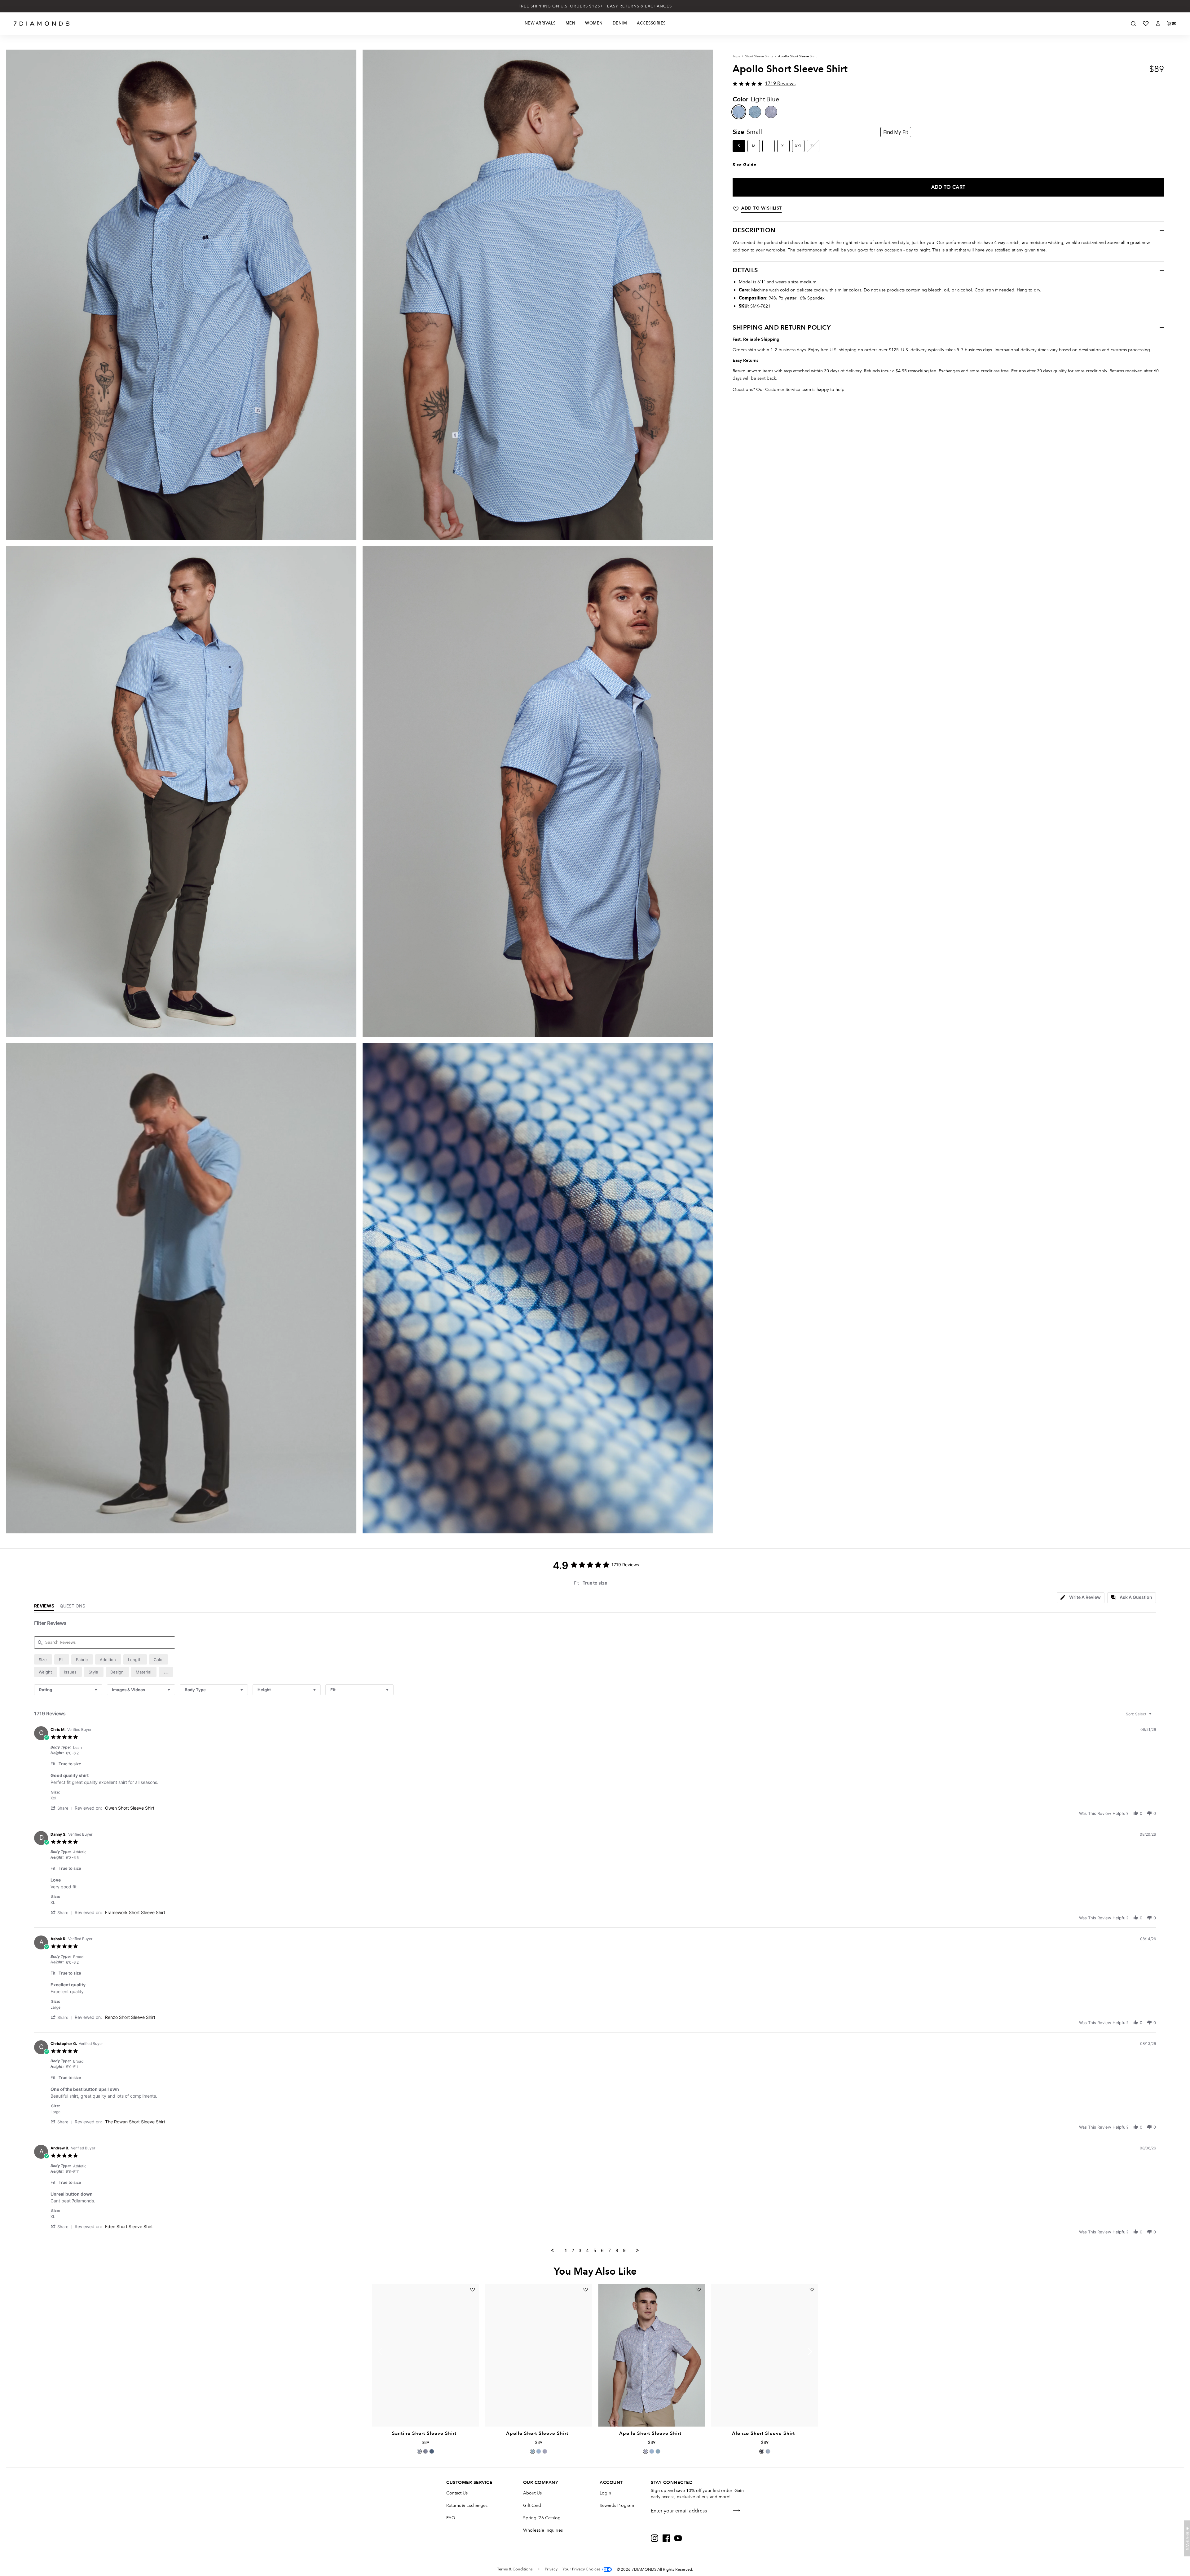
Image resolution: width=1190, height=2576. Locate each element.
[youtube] (678, 2538)
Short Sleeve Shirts (759, 56)
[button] (166, 1672)
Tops (736, 56)
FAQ (451, 2518)
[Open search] (1133, 24)
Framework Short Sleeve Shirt (135, 1912)
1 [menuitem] (566, 2250)
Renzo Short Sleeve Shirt (130, 2017)
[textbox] (1155, 1716)
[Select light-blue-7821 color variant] (539, 2451)
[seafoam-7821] (755, 112)
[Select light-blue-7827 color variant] (768, 2451)
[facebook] (666, 2538)
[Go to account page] (1158, 24)
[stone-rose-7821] (771, 112)
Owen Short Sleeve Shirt (130, 1808)
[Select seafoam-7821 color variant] (532, 2451)
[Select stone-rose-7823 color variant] (425, 2451)
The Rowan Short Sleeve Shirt (135, 2122)
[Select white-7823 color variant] (419, 2451)
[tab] (1081, 1598)
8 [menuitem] (617, 2250)
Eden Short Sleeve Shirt (129, 2226)
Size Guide (744, 165)
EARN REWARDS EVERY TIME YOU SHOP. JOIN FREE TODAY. (595, 6)
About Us (532, 2493)
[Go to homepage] (42, 24)
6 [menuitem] (602, 2250)
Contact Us (457, 2493)
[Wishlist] (1146, 24)
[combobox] (68, 1690)
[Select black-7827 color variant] (762, 2451)
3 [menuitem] (580, 2250)
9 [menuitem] (624, 2250)
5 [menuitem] (595, 2250)
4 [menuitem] (587, 2250)
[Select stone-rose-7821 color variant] (545, 2451)
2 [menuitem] (573, 2250)
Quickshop (425, 2412)
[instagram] (654, 2538)
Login (605, 2493)
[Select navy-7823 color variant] (432, 2451)
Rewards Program (617, 2505)
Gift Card (532, 2505)
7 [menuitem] (610, 2250)
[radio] (43, 1659)
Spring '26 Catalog (542, 2518)
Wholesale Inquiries (543, 2530)
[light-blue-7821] (739, 112)
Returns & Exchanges (467, 2505)
